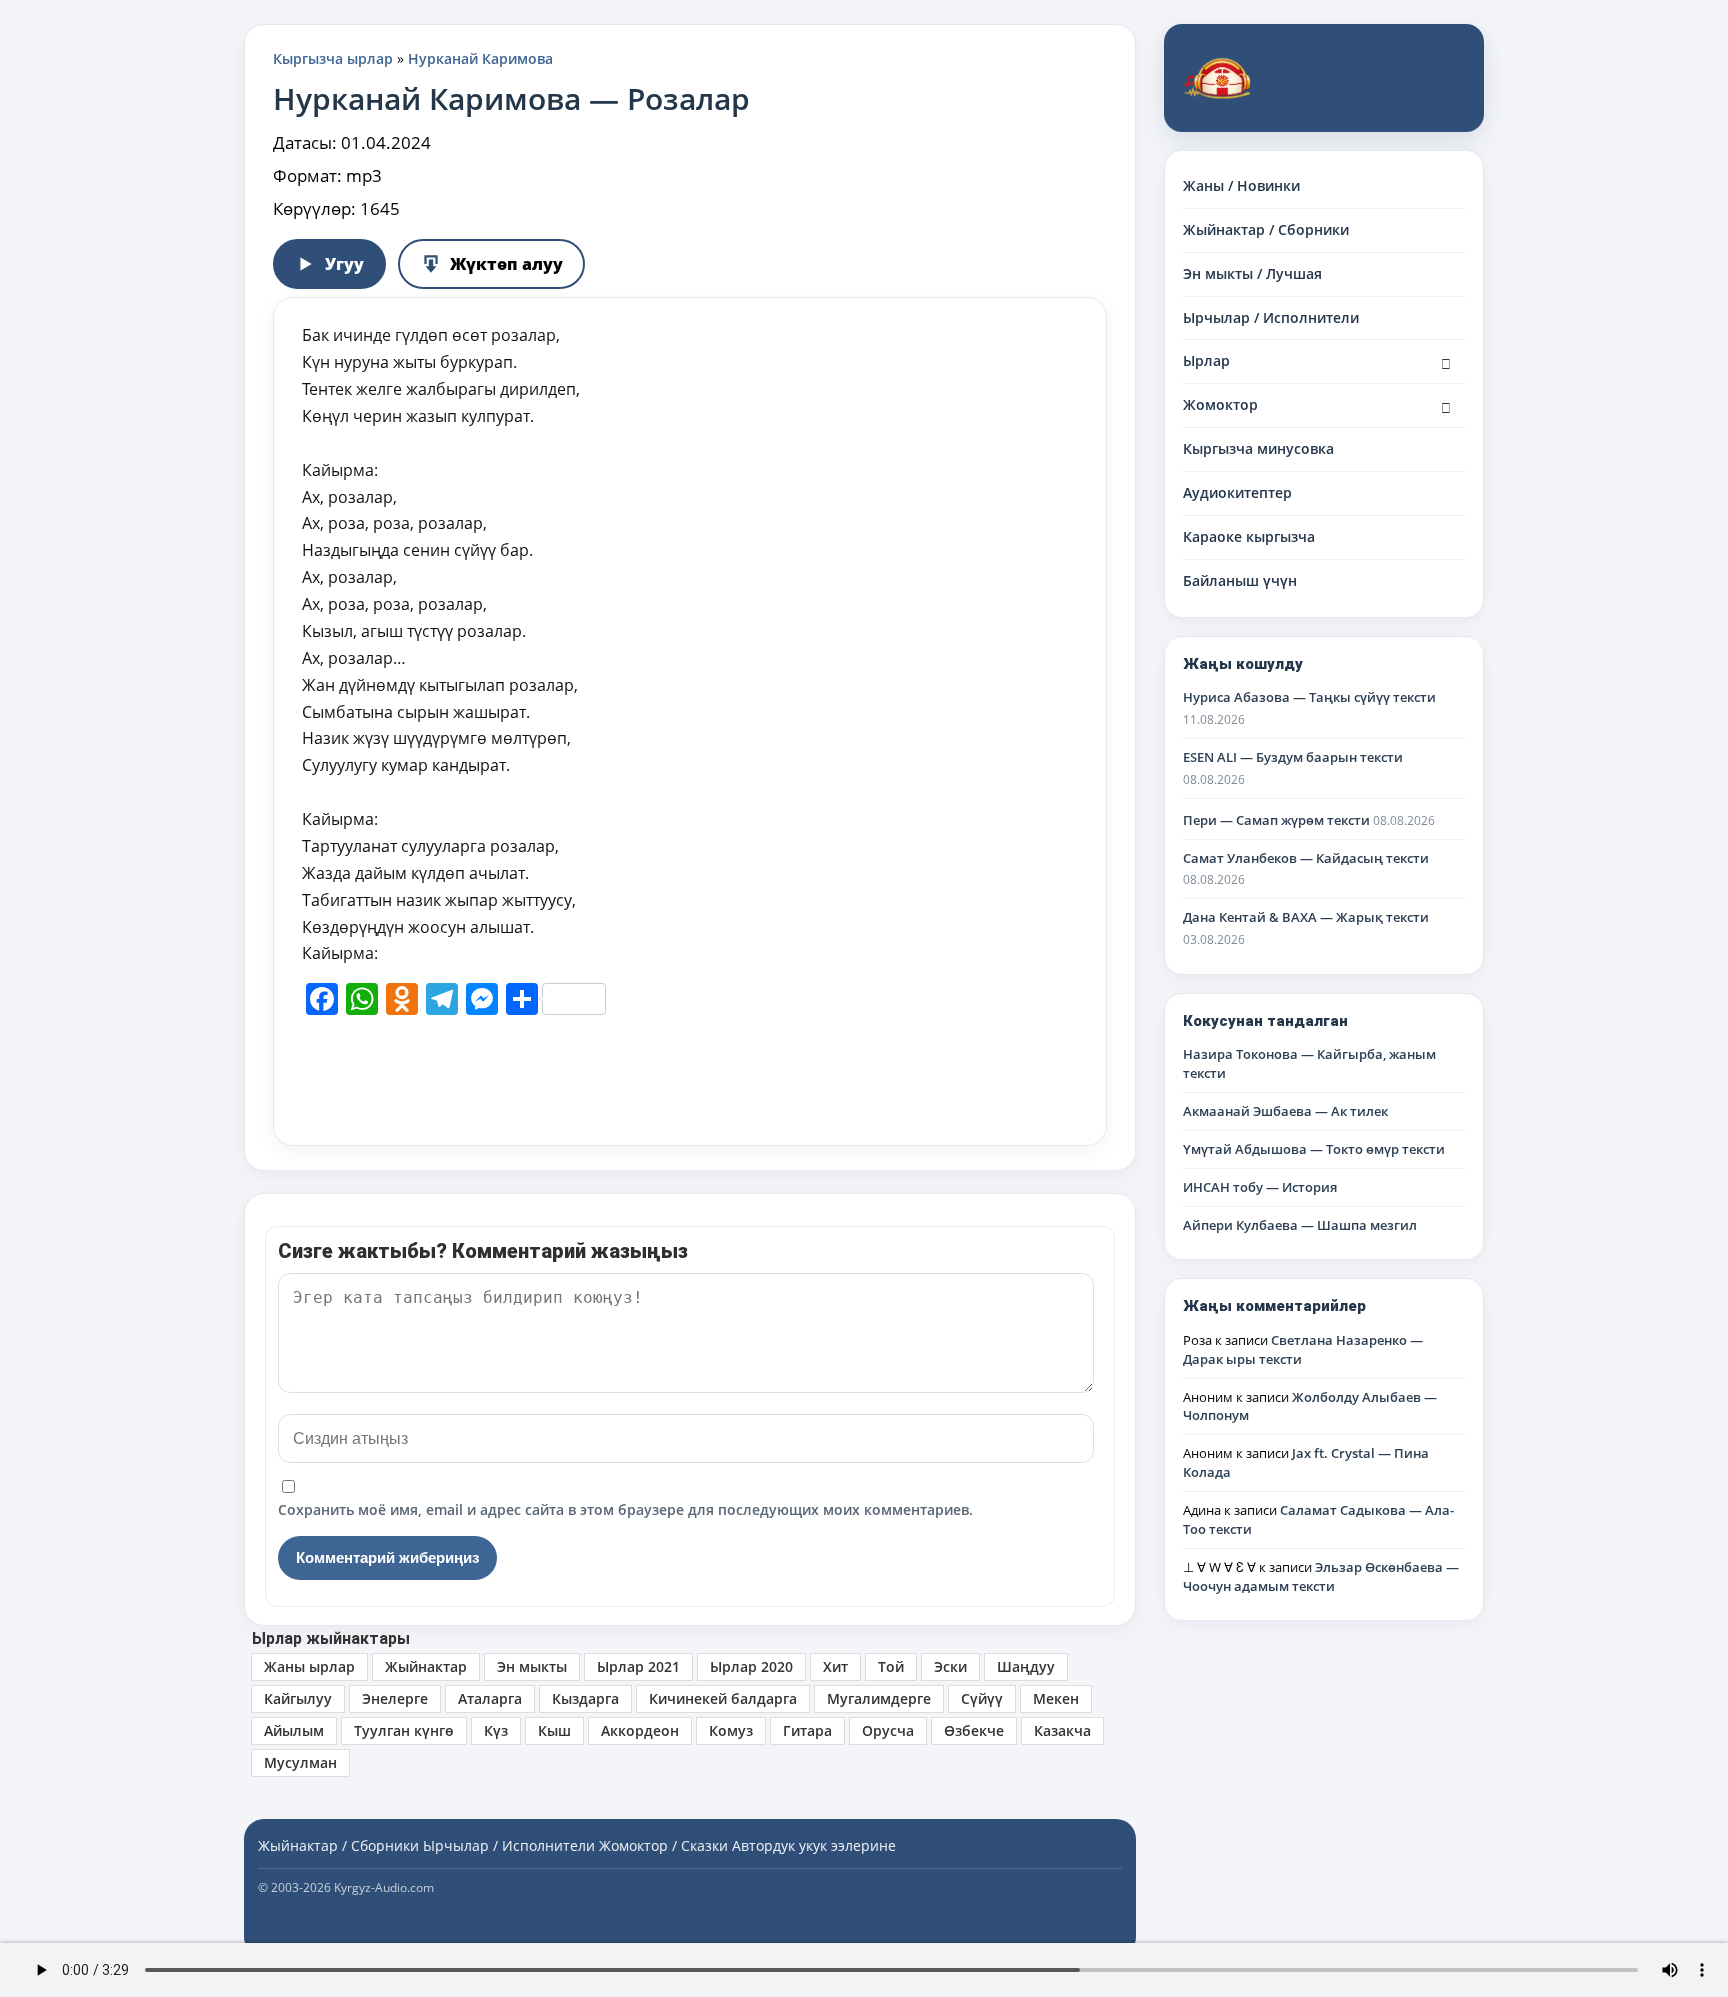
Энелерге (395, 1698)
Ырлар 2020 (751, 1666)
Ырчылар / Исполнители (1271, 317)
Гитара (807, 1730)
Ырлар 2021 (638, 1666)
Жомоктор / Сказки (663, 1845)
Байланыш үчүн (1240, 580)
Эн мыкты (532, 1666)
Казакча (1062, 1730)
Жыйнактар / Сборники (1266, 229)
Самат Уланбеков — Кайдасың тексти (1306, 858)
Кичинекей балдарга (723, 1698)
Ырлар (1206, 360)
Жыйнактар (426, 1666)
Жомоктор (1220, 404)
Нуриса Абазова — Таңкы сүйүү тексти (1309, 697)
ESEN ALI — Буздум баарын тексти (1293, 757)
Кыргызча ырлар (333, 58)
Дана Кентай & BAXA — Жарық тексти (1306, 917)
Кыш (554, 1730)
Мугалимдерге (879, 1698)
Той (891, 1666)
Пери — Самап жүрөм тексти (1276, 820)
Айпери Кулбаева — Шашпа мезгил (1300, 1225)
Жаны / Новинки (1241, 185)
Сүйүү (982, 1698)
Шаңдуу (1026, 1666)
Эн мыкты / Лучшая (1252, 273)
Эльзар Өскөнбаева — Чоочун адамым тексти (1321, 1576)
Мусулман (300, 1762)
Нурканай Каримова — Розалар (511, 98)
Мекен (1056, 1698)
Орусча (888, 1730)
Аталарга (490, 1698)
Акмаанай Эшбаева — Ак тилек (1285, 1111)
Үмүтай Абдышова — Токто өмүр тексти (1314, 1149)
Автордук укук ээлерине (814, 1845)
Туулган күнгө (404, 1730)
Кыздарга (585, 1698)
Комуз (731, 1730)
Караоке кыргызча (1249, 536)
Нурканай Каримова (480, 58)
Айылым (294, 1730)
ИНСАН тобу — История (1260, 1187)
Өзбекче (974, 1730)
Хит (835, 1666)
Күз (496, 1730)
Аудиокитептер (1237, 492)
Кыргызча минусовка (1258, 448)
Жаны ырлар (309, 1666)
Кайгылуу (298, 1698)
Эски (950, 1666)
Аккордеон (640, 1730)
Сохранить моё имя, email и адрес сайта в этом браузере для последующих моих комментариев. (625, 1509)
